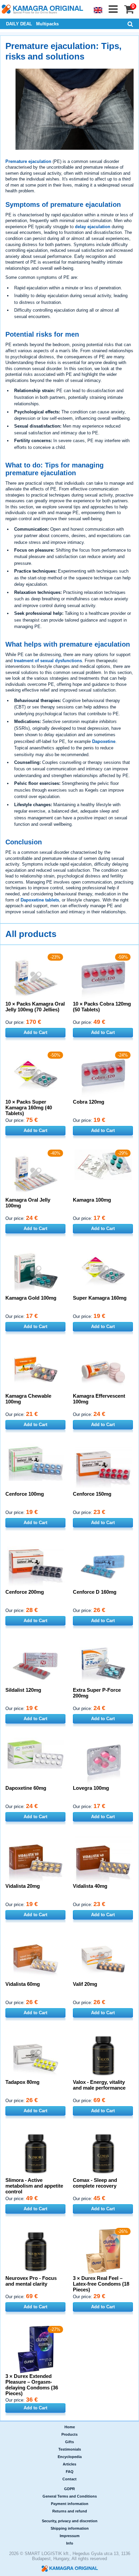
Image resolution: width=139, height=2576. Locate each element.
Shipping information (70, 2528)
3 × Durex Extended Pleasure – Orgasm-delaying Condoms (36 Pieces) (32, 2385)
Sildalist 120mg (23, 1690)
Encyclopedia (70, 2457)
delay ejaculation (93, 227)
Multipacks (47, 24)
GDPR (69, 2489)
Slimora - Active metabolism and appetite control (34, 2186)
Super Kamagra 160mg (100, 1298)
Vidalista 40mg (90, 1886)
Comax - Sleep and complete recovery (95, 2183)
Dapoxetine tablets (40, 900)
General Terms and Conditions (70, 2496)
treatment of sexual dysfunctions (48, 661)
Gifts (69, 2442)
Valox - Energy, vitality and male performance (99, 2085)
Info (70, 2543)
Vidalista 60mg (23, 1984)
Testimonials (70, 2449)
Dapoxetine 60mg (26, 1788)
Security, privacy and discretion (70, 2521)
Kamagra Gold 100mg (31, 1298)
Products (69, 2434)
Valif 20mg (85, 1984)
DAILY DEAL (19, 24)
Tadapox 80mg (22, 2082)
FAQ (70, 2472)
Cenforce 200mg (25, 1592)
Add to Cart (35, 1032)
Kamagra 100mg (92, 1200)
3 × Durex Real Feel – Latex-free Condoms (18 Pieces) (101, 2284)
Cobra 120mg (89, 1102)
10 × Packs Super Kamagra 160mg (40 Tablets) (29, 1108)
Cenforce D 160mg (95, 1592)
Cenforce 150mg (92, 1494)
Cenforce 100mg (25, 1494)
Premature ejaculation (28, 161)
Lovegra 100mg (91, 1788)
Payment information (70, 2504)
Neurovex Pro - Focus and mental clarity (31, 2281)
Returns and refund (70, 2511)
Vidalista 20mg (23, 1886)
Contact (69, 2479)
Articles (69, 2464)
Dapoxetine (104, 741)
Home (70, 2427)
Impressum (70, 2536)
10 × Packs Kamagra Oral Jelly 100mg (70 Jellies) (35, 1007)
